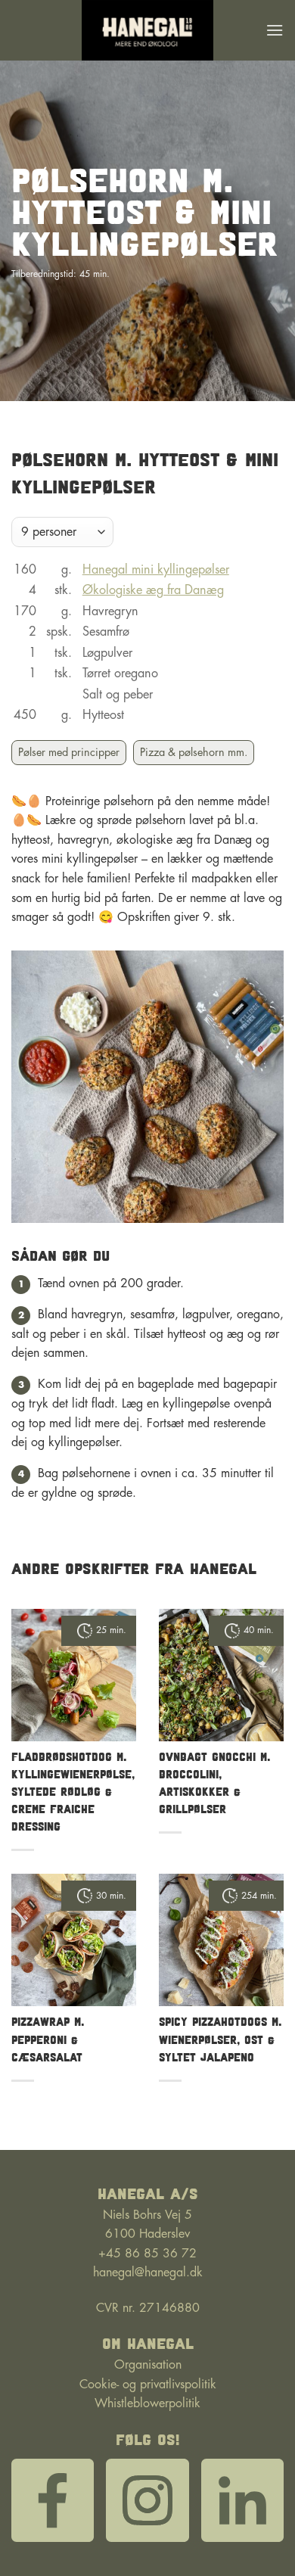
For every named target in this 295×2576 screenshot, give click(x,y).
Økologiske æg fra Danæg (153, 590)
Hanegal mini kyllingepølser (156, 570)
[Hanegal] (147, 30)
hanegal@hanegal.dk (148, 2273)
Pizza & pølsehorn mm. (194, 753)
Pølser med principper (69, 753)
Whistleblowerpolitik (147, 2403)
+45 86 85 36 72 (147, 2254)
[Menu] (275, 30)
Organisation (148, 2365)
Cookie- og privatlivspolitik (148, 2385)
